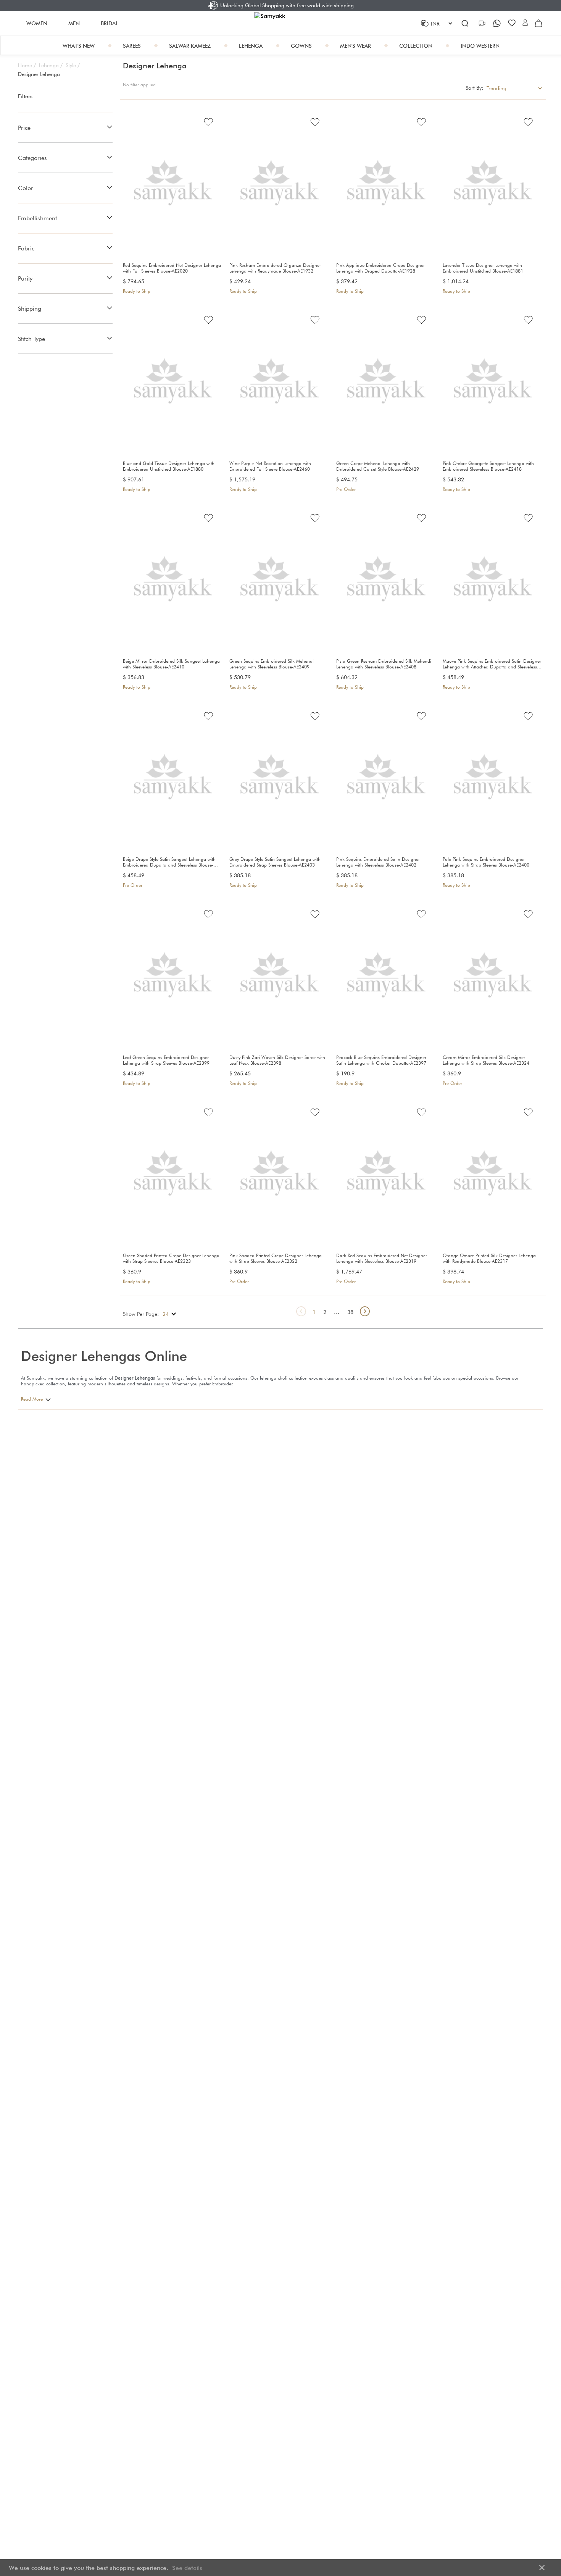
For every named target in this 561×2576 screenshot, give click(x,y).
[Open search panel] (465, 23)
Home (27, 65)
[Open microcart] (538, 23)
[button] (525, 23)
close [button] (542, 2568)
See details (187, 2568)
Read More (32, 1399)
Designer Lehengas (135, 1378)
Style (73, 65)
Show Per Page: (141, 1314)
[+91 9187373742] (498, 23)
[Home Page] (280, 23)
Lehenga (51, 65)
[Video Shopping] (483, 23)
